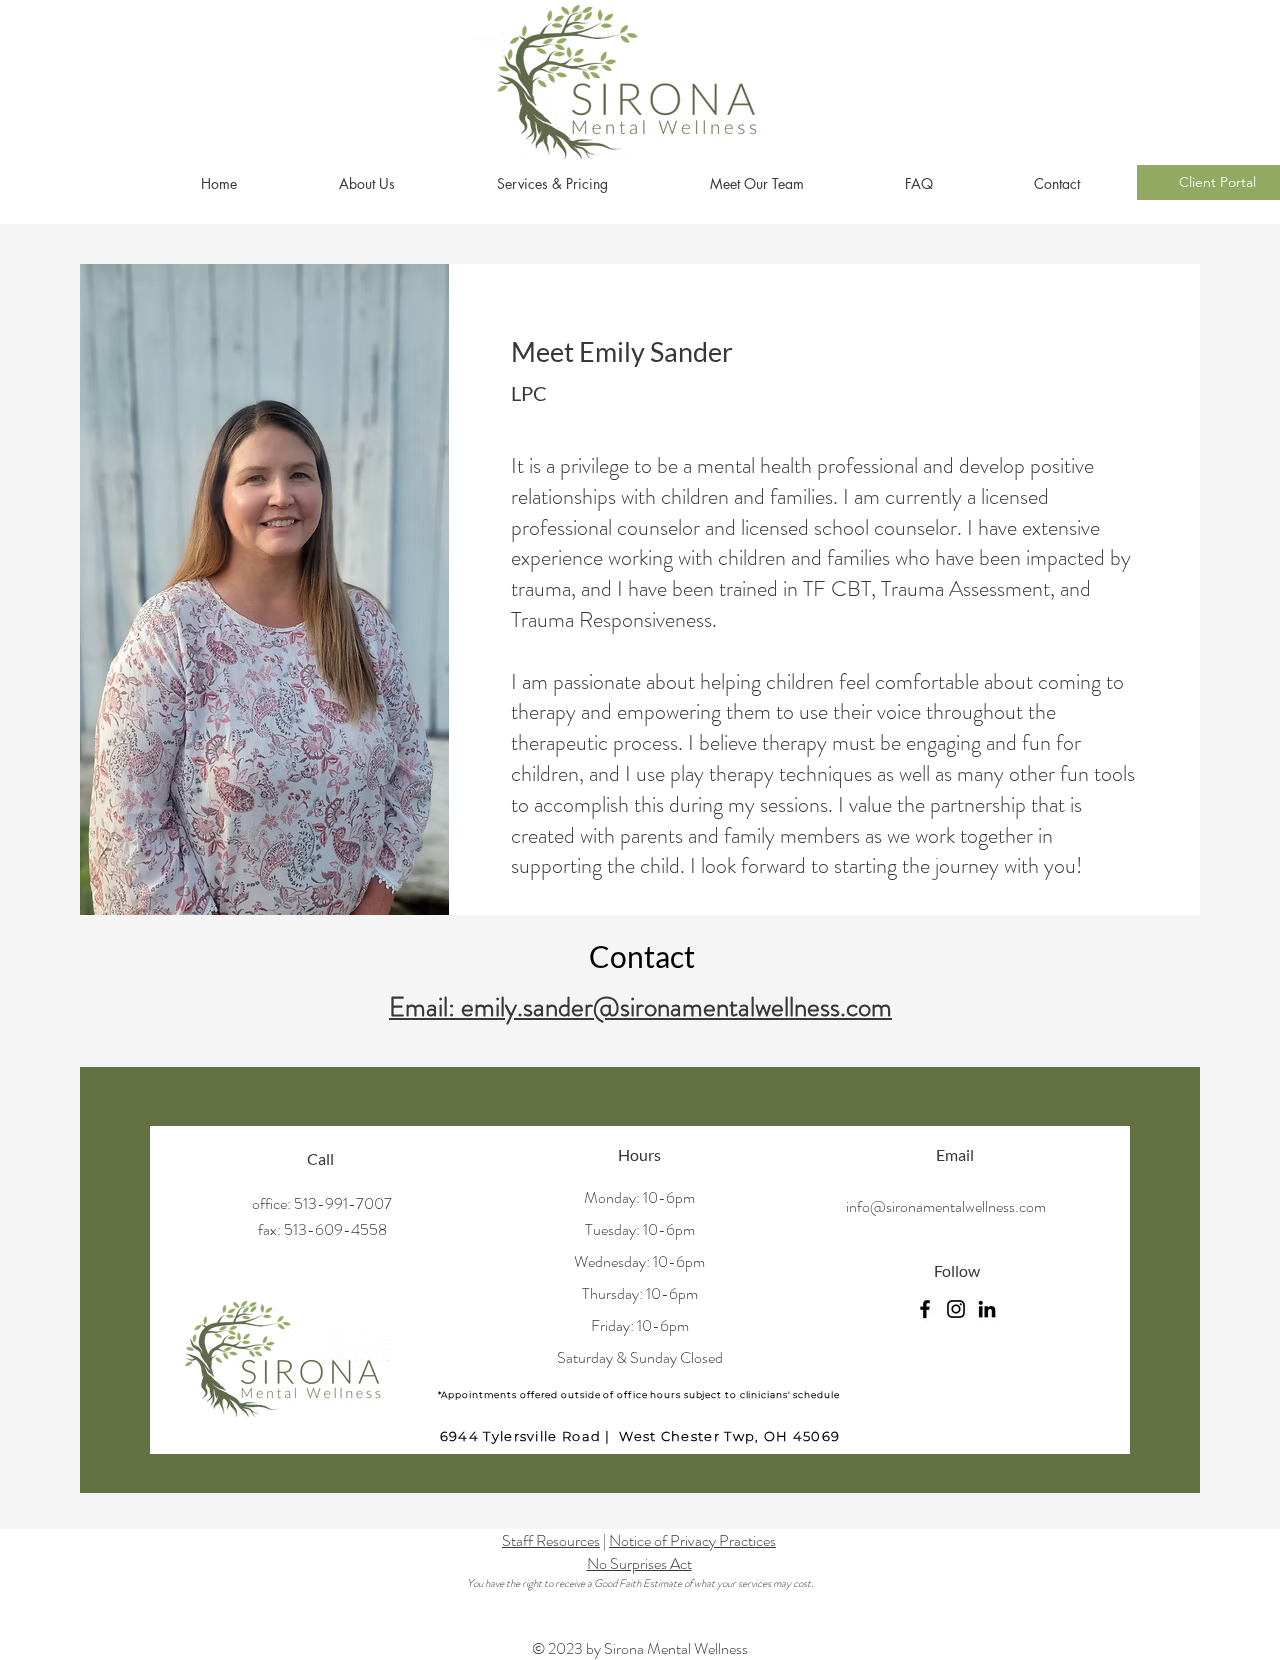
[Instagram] (956, 1309)
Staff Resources (551, 1540)
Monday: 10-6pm (639, 1197)
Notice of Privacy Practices (692, 1540)
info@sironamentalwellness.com (946, 1206)
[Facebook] (925, 1309)
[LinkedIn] (987, 1309)
